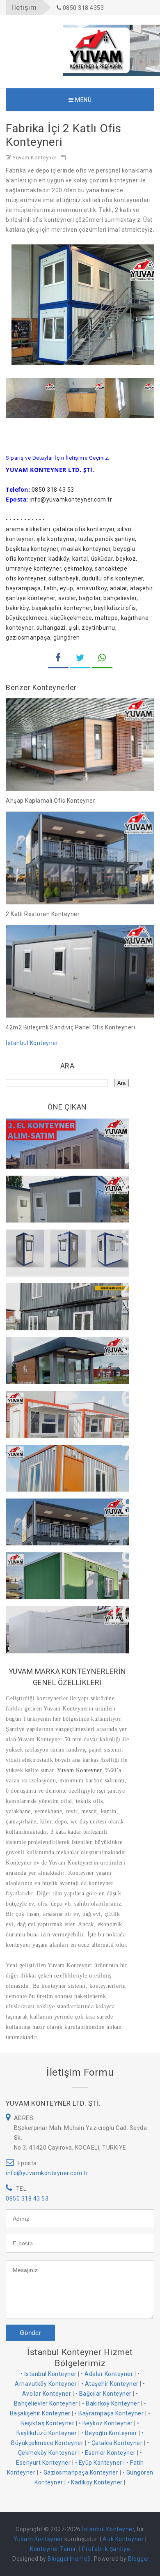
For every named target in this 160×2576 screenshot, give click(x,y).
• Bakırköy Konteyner (111, 2403)
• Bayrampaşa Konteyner (109, 2413)
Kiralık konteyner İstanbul (53, 1294)
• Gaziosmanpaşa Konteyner (79, 2472)
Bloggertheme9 (69, 2559)
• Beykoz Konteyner (106, 2423)
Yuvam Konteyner (78, 1770)
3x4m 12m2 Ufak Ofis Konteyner (64, 1455)
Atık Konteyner (123, 2539)
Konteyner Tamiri (54, 2549)
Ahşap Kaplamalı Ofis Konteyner (50, 801)
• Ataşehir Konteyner (110, 2384)
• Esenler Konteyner (109, 2453)
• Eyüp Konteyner (99, 2463)
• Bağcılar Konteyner (104, 2394)
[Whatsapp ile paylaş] (102, 659)
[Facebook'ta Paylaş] (58, 659)
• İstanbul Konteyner (49, 2374)
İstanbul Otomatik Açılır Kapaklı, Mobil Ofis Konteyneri (64, 1621)
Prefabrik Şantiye (106, 2549)
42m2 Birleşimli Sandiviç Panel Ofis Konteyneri (70, 1027)
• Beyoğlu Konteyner (109, 2433)
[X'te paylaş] (80, 659)
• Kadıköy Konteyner (95, 2482)
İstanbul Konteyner (32, 1043)
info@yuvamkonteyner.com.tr (47, 2173)
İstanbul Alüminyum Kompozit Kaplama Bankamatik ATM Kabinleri (61, 1356)
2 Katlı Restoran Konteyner (43, 914)
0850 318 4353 (82, 8)
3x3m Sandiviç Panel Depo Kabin (64, 1186)
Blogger (139, 2559)
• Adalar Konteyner (107, 2374)
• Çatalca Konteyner (115, 2443)
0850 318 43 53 (27, 2198)
